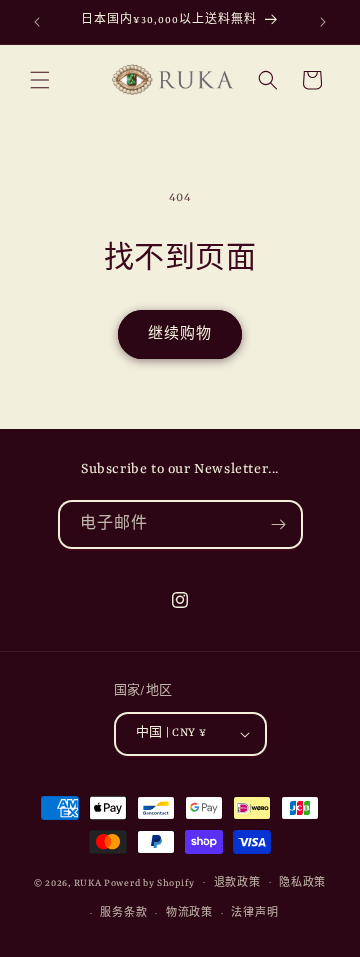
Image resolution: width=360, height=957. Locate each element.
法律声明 (254, 913)
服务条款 (123, 913)
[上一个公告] (37, 22)
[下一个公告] (323, 22)
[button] (40, 80)
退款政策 (237, 883)
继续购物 (180, 334)
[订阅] (279, 524)
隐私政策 (302, 883)
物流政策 (189, 913)
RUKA (88, 882)
